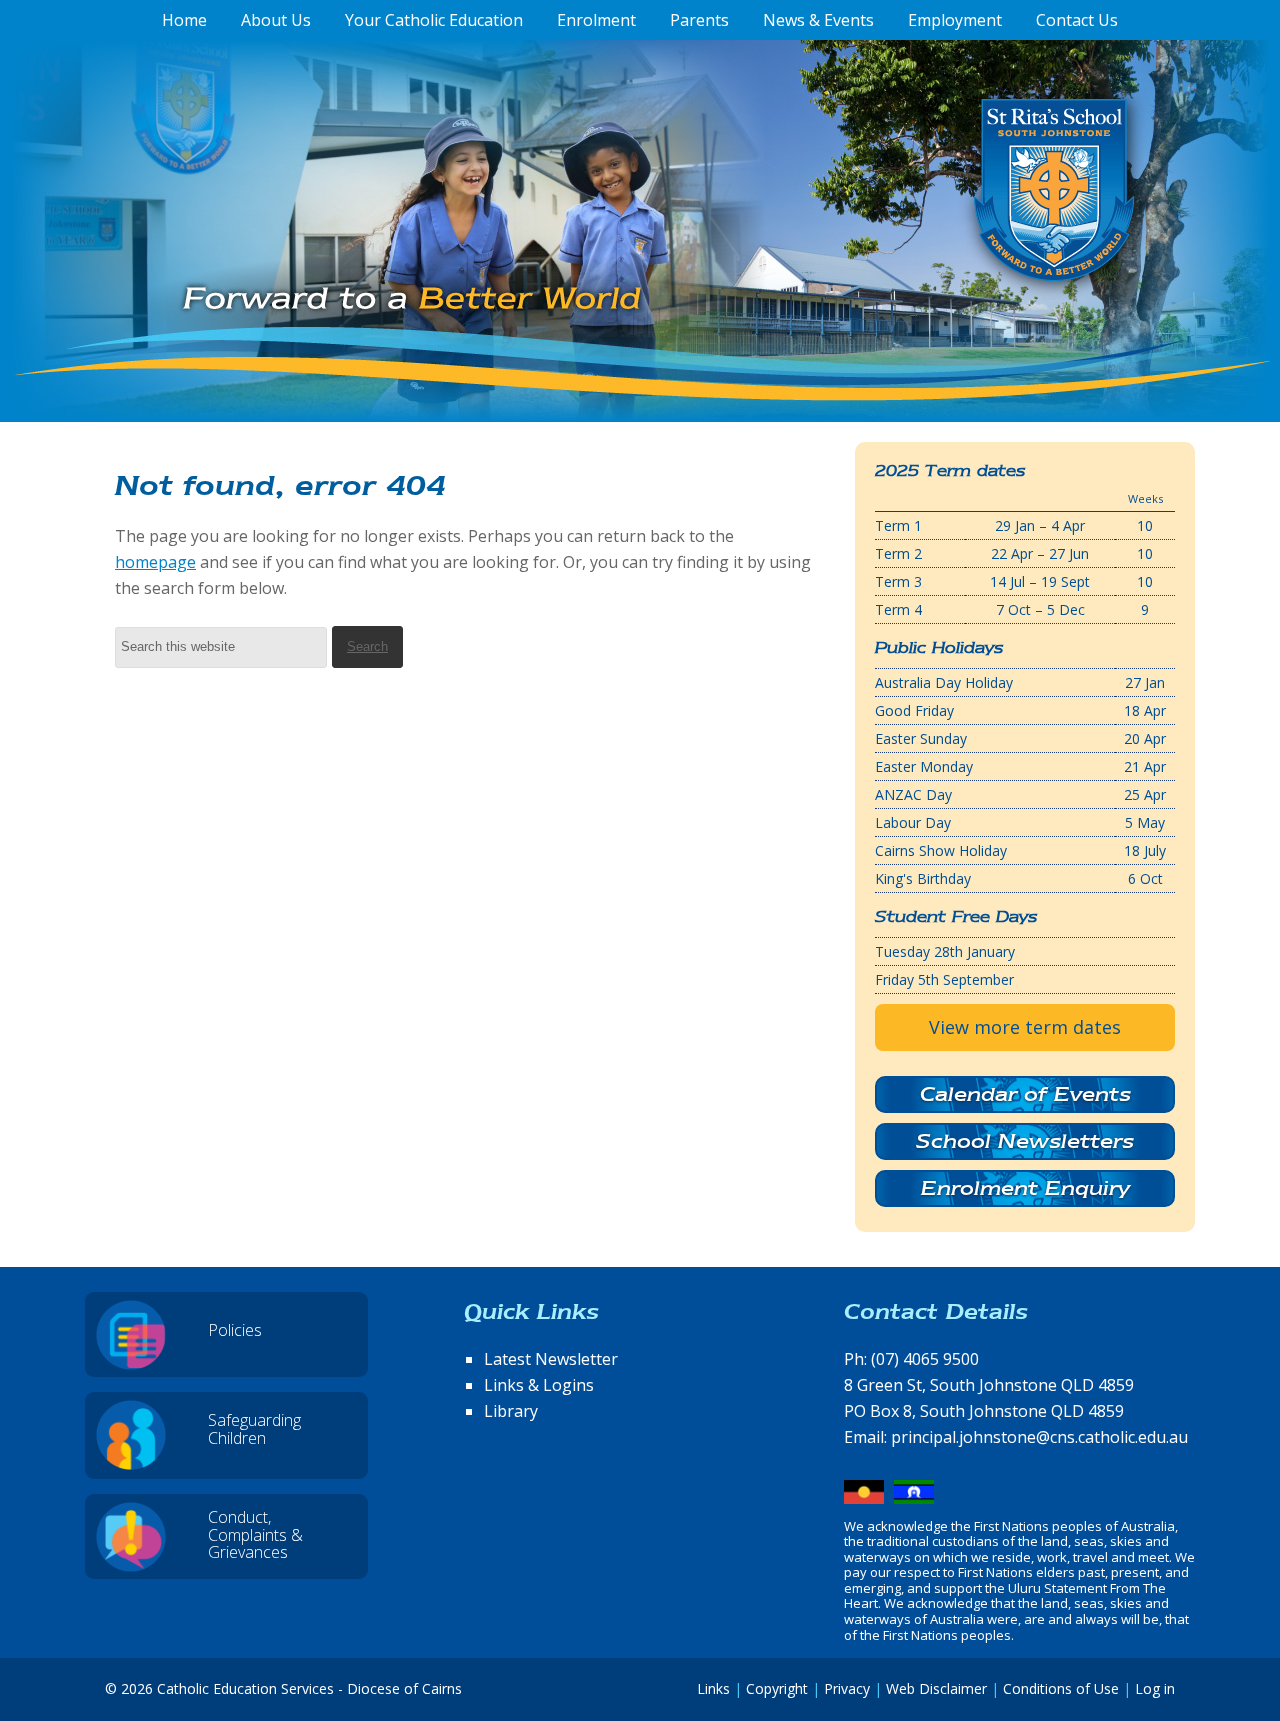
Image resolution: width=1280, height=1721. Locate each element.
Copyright (777, 1688)
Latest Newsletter (551, 1359)
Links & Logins (539, 1385)
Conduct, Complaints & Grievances (255, 1534)
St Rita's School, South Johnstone (954, 223)
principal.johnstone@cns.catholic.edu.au (1039, 1437)
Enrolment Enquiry (1025, 1188)
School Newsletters (1025, 1141)
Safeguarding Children (254, 1429)
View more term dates (1025, 1027)
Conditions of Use (1061, 1688)
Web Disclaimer (936, 1688)
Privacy (847, 1688)
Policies (235, 1330)
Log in (1155, 1688)
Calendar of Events (1025, 1094)
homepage (155, 562)
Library (511, 1411)
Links (713, 1688)
